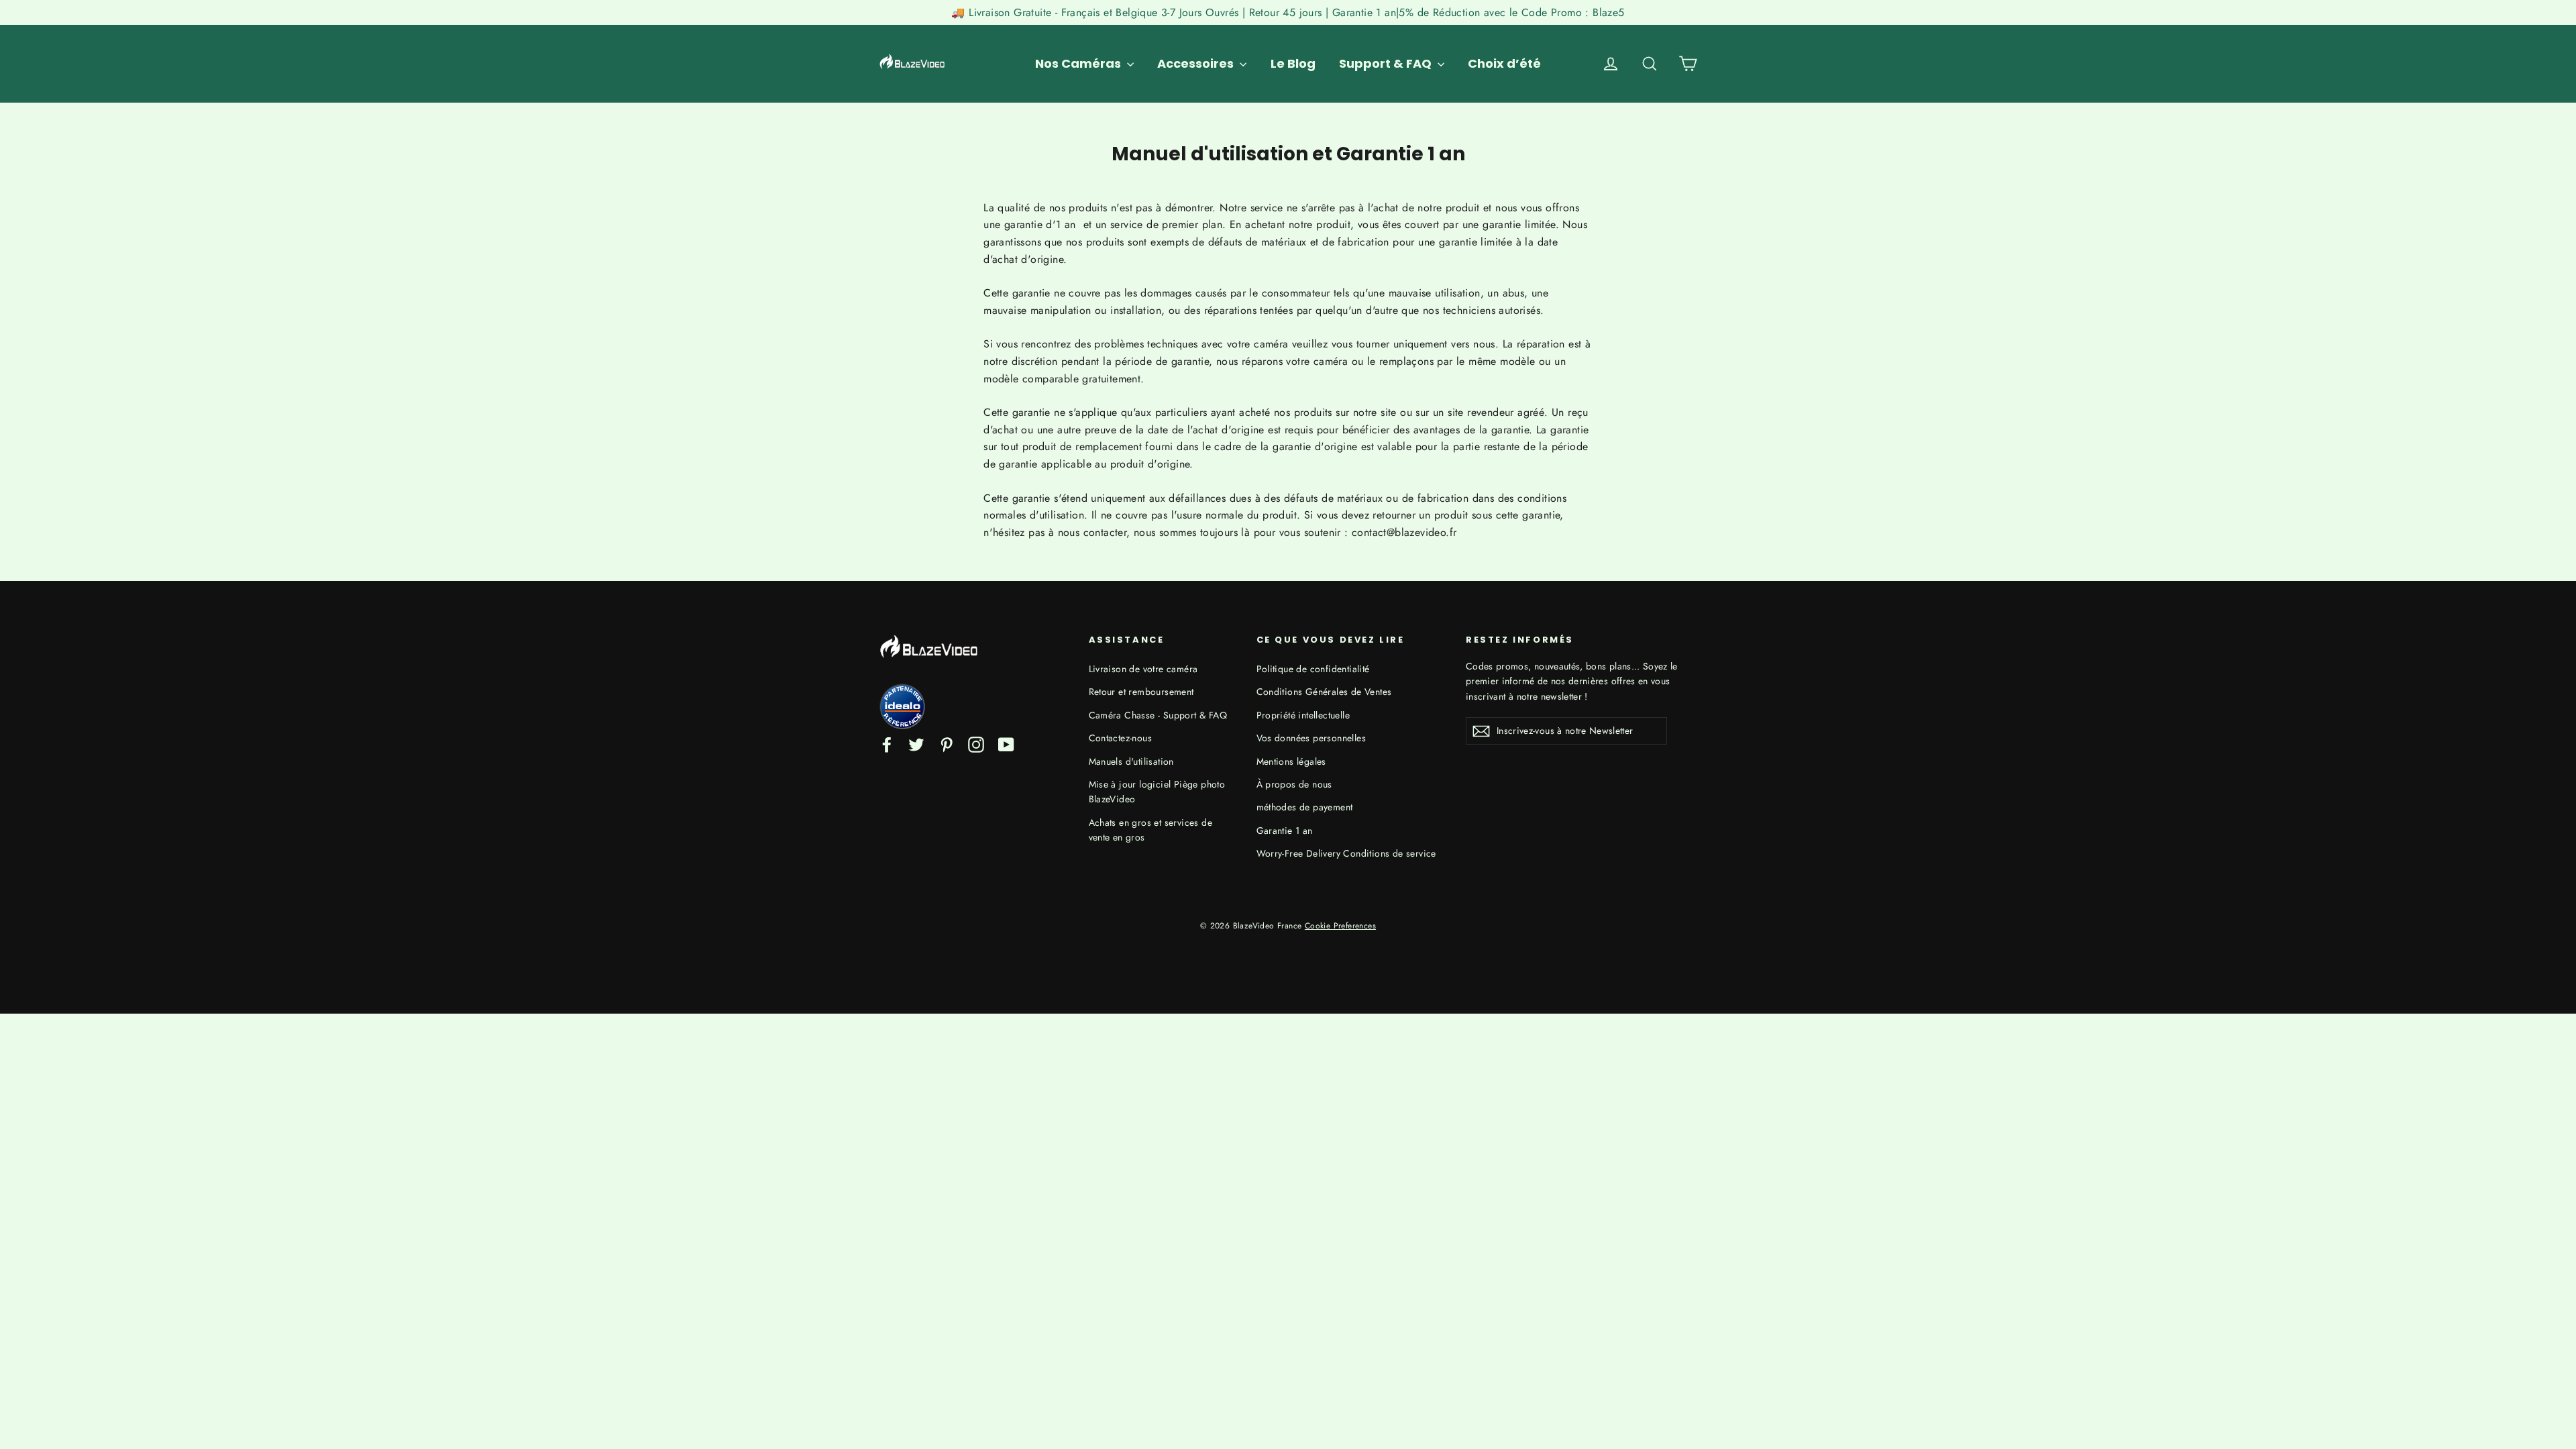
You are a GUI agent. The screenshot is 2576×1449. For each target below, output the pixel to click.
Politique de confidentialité (1313, 669)
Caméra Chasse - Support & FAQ (1158, 715)
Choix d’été (1504, 63)
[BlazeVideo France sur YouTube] (1006, 744)
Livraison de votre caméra (1143, 669)
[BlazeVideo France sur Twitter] (916, 744)
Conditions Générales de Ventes (1324, 692)
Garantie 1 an (1285, 830)
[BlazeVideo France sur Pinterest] (947, 744)
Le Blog (1293, 63)
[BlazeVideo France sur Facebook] (887, 744)
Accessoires (1197, 63)
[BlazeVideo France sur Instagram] (976, 744)
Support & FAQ (1387, 63)
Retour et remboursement (1141, 692)
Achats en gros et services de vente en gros (1151, 830)
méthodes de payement (1305, 807)
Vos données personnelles (1311, 738)
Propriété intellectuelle (1303, 715)
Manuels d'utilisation (1131, 761)
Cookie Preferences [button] (1340, 926)
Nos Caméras (1079, 63)
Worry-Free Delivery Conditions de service (1346, 853)
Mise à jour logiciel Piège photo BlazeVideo (1157, 792)
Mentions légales (1291, 761)
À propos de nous (1294, 784)
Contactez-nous (1121, 738)
